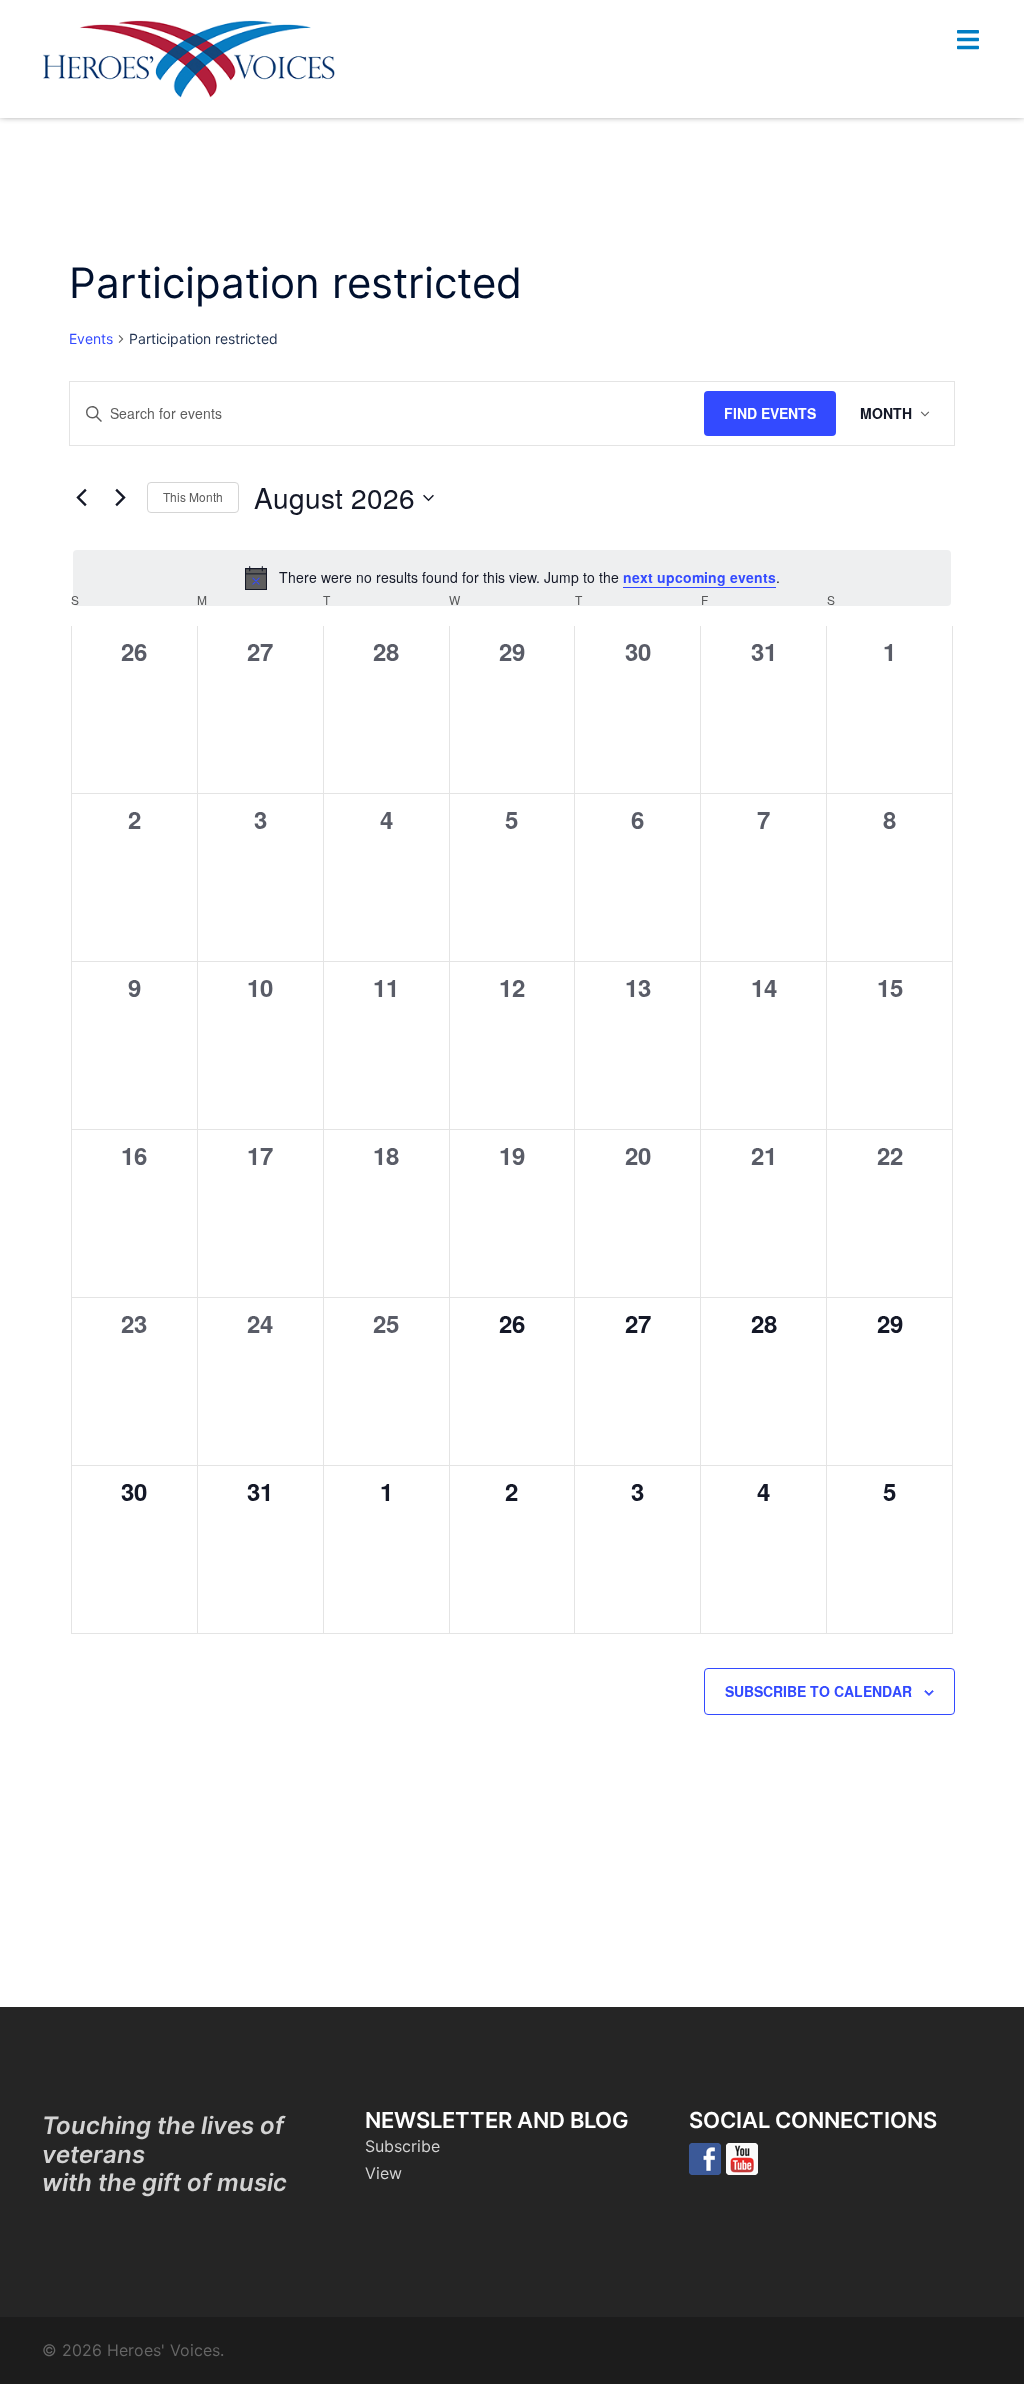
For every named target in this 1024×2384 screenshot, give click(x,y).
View (383, 2173)
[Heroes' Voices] (188, 57)
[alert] (512, 578)
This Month (193, 496)
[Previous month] (81, 498)
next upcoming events (699, 577)
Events (91, 338)
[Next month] (120, 498)
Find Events (770, 413)
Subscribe (402, 2146)
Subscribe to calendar (818, 1691)
